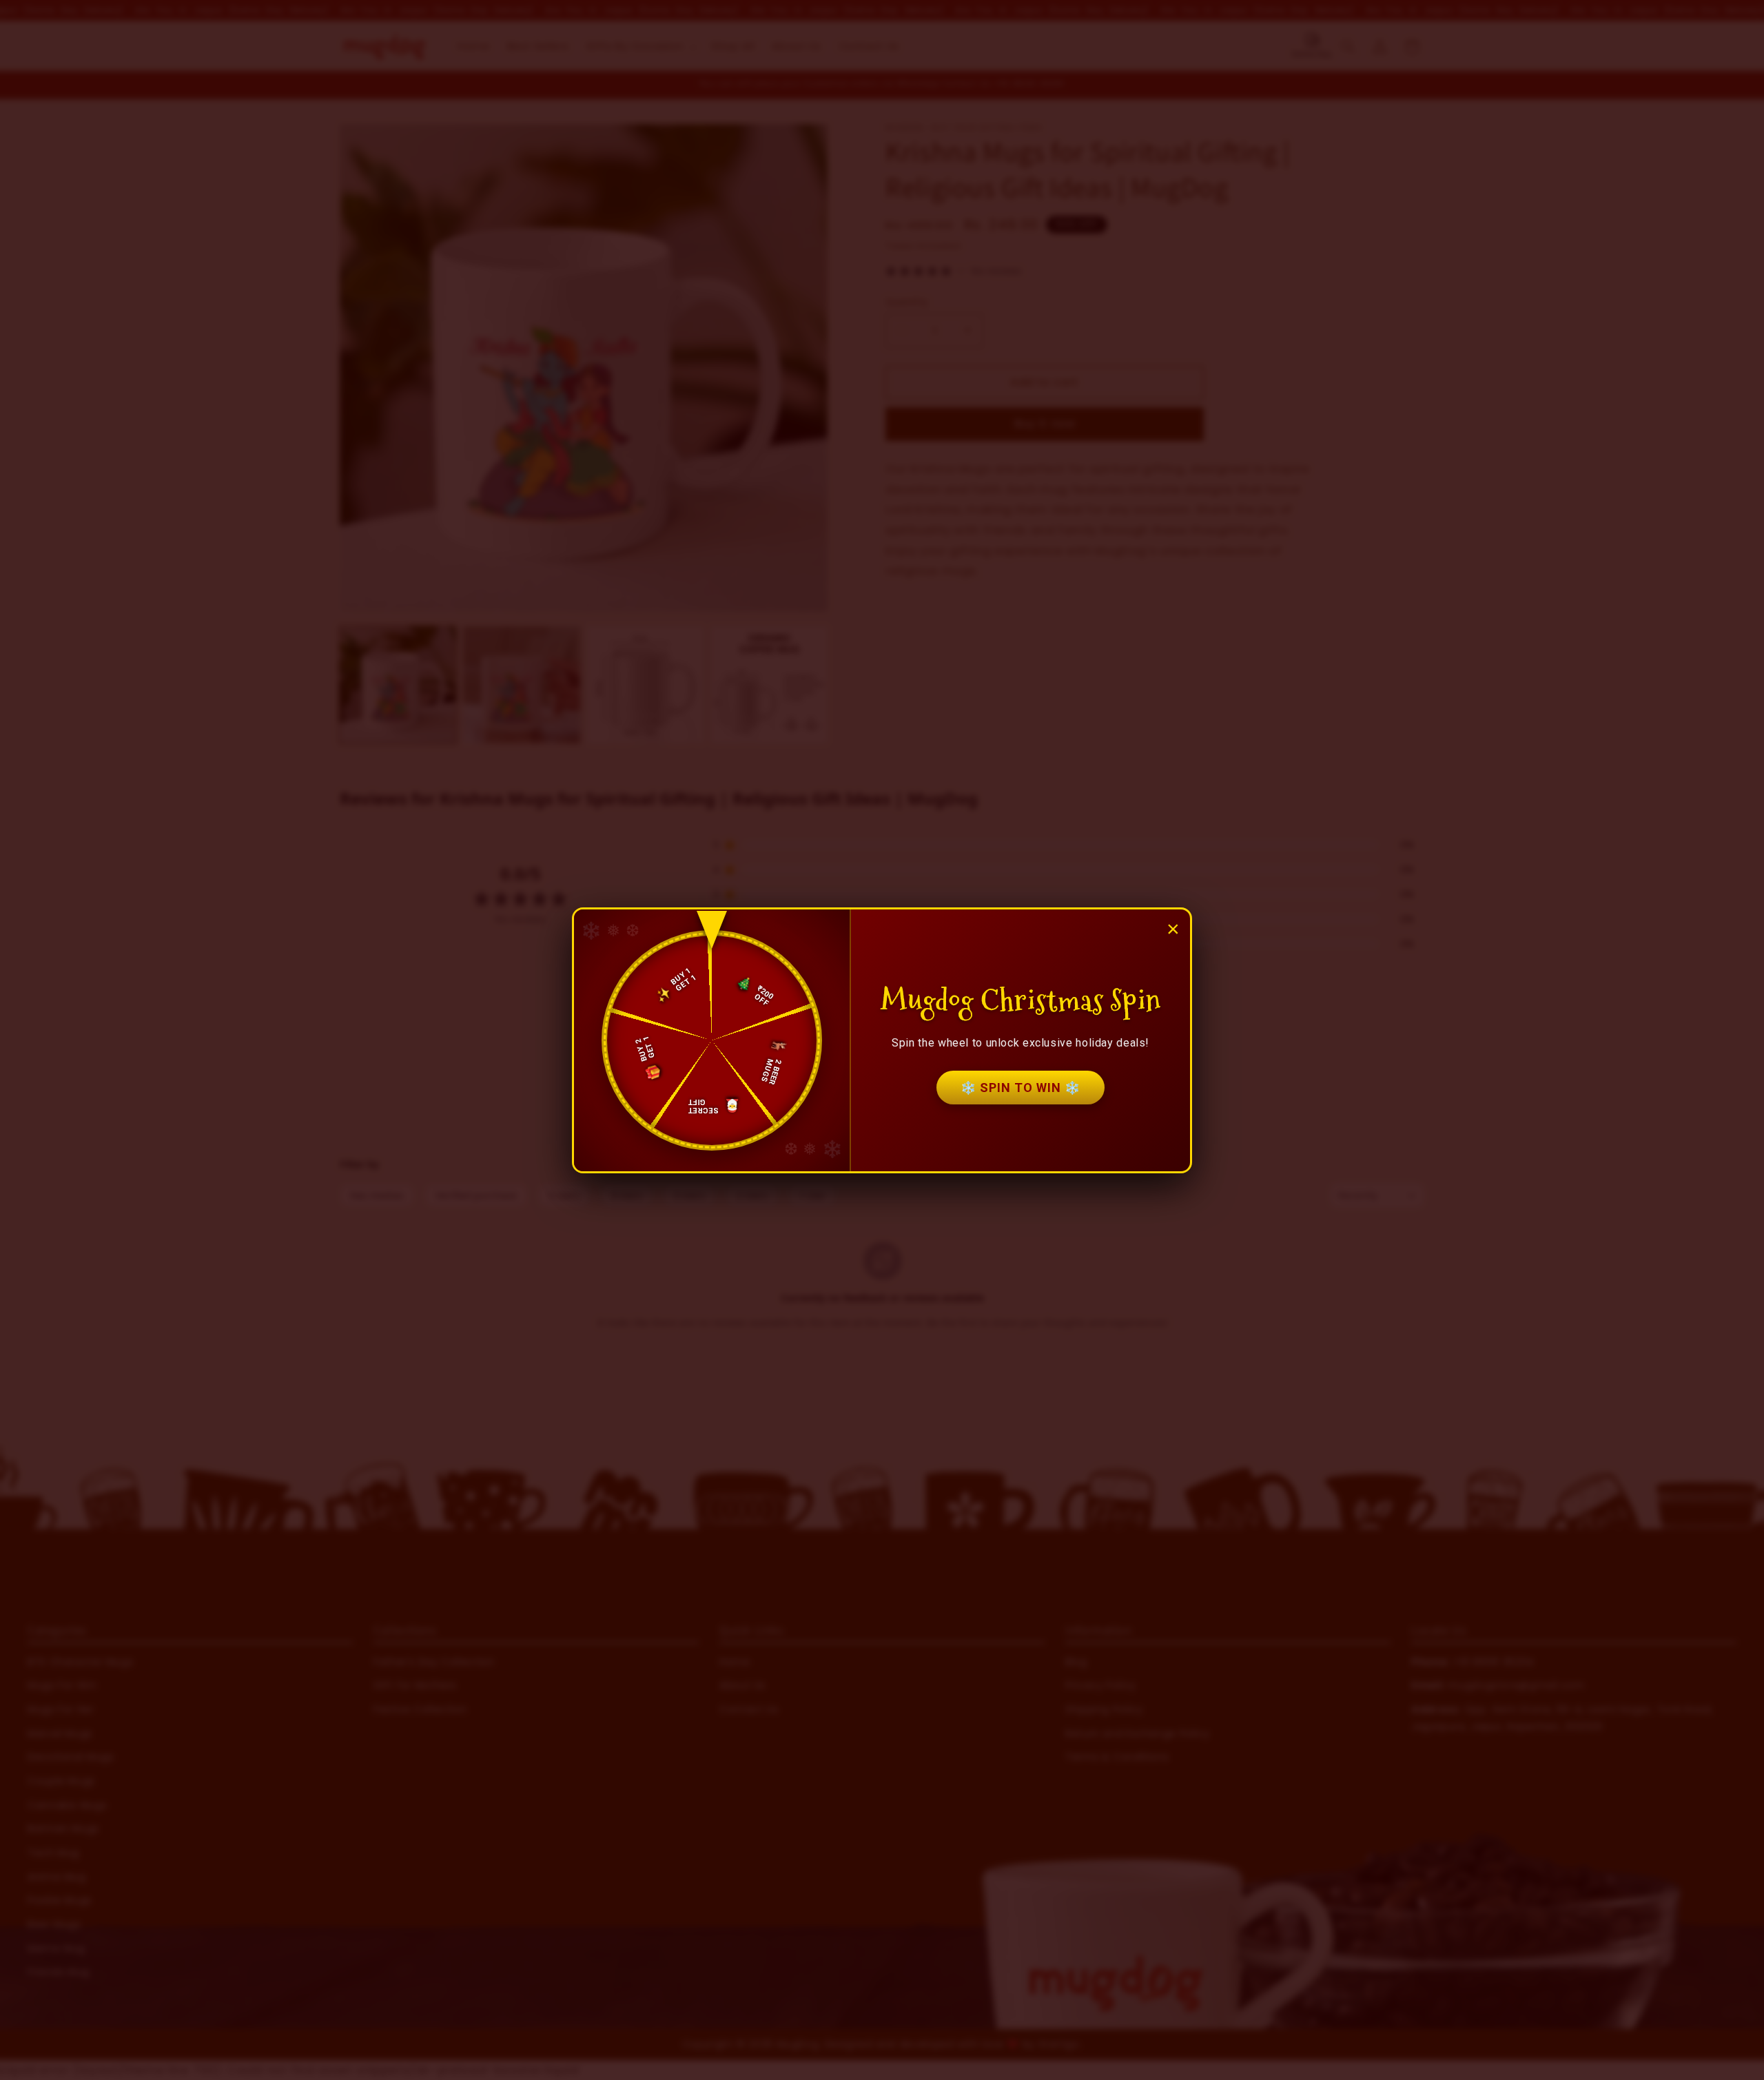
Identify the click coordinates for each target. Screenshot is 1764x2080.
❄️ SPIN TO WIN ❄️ (1021, 1088)
